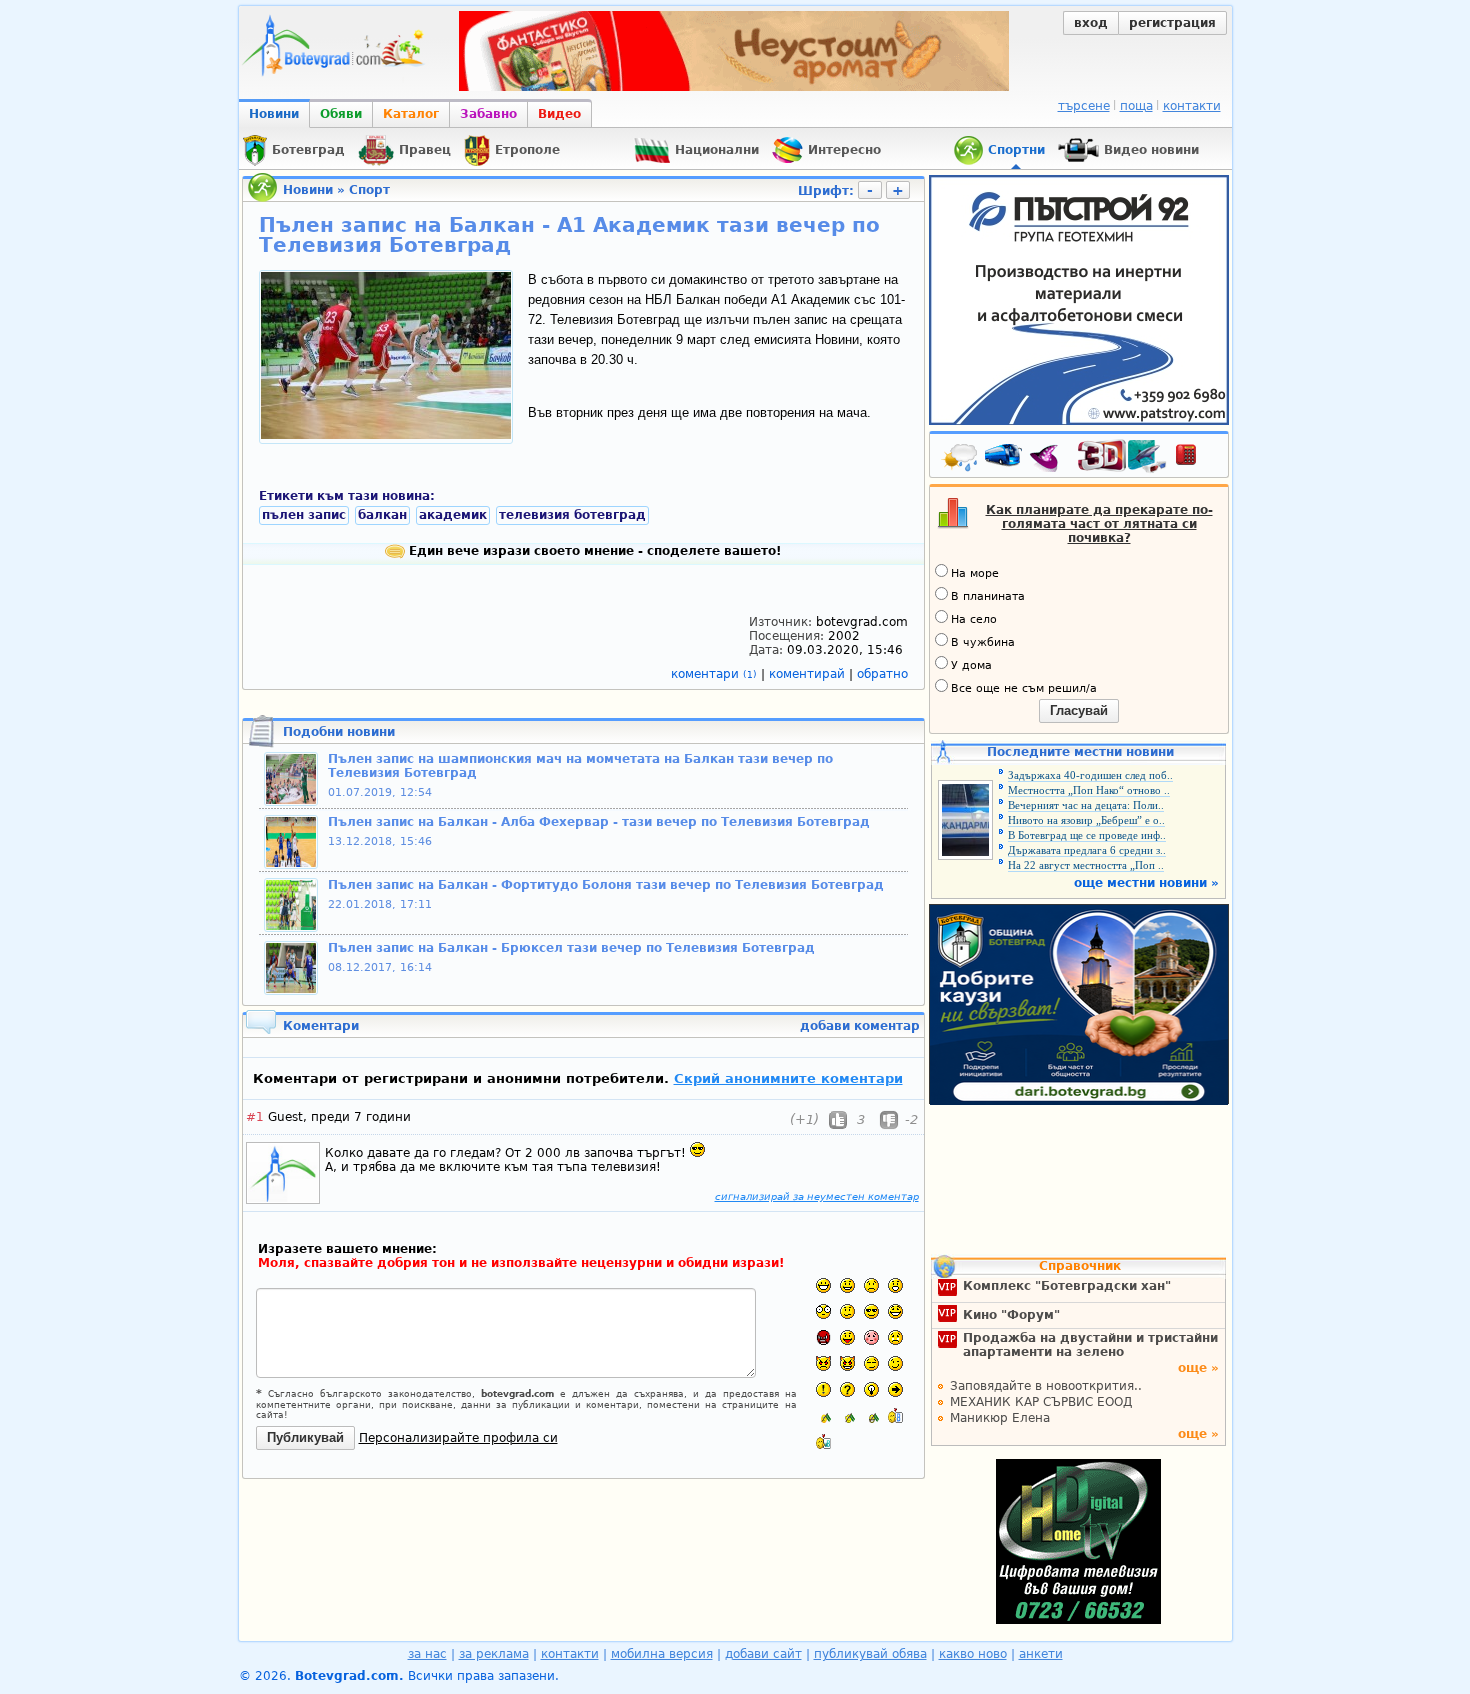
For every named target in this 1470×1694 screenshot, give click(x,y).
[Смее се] (895, 1311)
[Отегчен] (871, 1337)
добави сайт (763, 1654)
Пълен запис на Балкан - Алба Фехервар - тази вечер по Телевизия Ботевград (599, 822)
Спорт (369, 190)
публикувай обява (870, 1654)
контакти (1192, 106)
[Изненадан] (895, 1285)
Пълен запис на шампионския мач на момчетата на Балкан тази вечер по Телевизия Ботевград (580, 766)
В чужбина (983, 642)
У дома (971, 665)
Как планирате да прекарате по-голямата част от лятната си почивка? (1099, 524)
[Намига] (895, 1363)
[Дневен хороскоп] (1049, 459)
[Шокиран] (823, 1311)
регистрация (1172, 23)
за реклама (494, 1654)
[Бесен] (823, 1337)
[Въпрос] (847, 1389)
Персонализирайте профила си (458, 1438)
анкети (1041, 1654)
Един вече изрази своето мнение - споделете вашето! (593, 551)
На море (975, 573)
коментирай (809, 674)
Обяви (341, 114)
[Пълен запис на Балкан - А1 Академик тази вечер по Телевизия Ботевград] (386, 435)
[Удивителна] (823, 1389)
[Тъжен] (871, 1285)
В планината (988, 596)
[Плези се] (847, 1337)
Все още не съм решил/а (1024, 688)
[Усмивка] (847, 1285)
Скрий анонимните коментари (788, 1078)
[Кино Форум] (1122, 456)
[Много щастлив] (823, 1285)
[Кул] (871, 1311)
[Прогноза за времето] (961, 459)
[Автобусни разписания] (1005, 459)
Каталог (411, 114)
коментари (714, 674)
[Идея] (871, 1389)
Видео (559, 114)
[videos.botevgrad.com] (823, 1441)
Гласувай (1079, 710)
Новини (274, 114)
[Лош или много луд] (823, 1363)
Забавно (488, 114)
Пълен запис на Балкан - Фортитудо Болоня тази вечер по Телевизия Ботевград (606, 885)
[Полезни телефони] (1196, 459)
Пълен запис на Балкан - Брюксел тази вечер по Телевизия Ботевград (571, 948)
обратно (882, 674)
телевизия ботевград (572, 515)
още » (1198, 1368)
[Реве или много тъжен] (895, 1337)
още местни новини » (1146, 883)
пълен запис (304, 515)
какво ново (973, 1654)
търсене (1084, 106)
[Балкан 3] (871, 1415)
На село (974, 619)
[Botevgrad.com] (895, 1415)
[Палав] (847, 1363)
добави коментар (860, 1026)
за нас (427, 1654)
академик (453, 515)
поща (1136, 106)
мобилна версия (662, 1654)
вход (1091, 23)
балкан (382, 515)
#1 (255, 1117)
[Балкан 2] (847, 1415)
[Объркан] (847, 1311)
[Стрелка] (895, 1389)
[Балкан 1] (823, 1415)
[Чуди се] (871, 1363)
